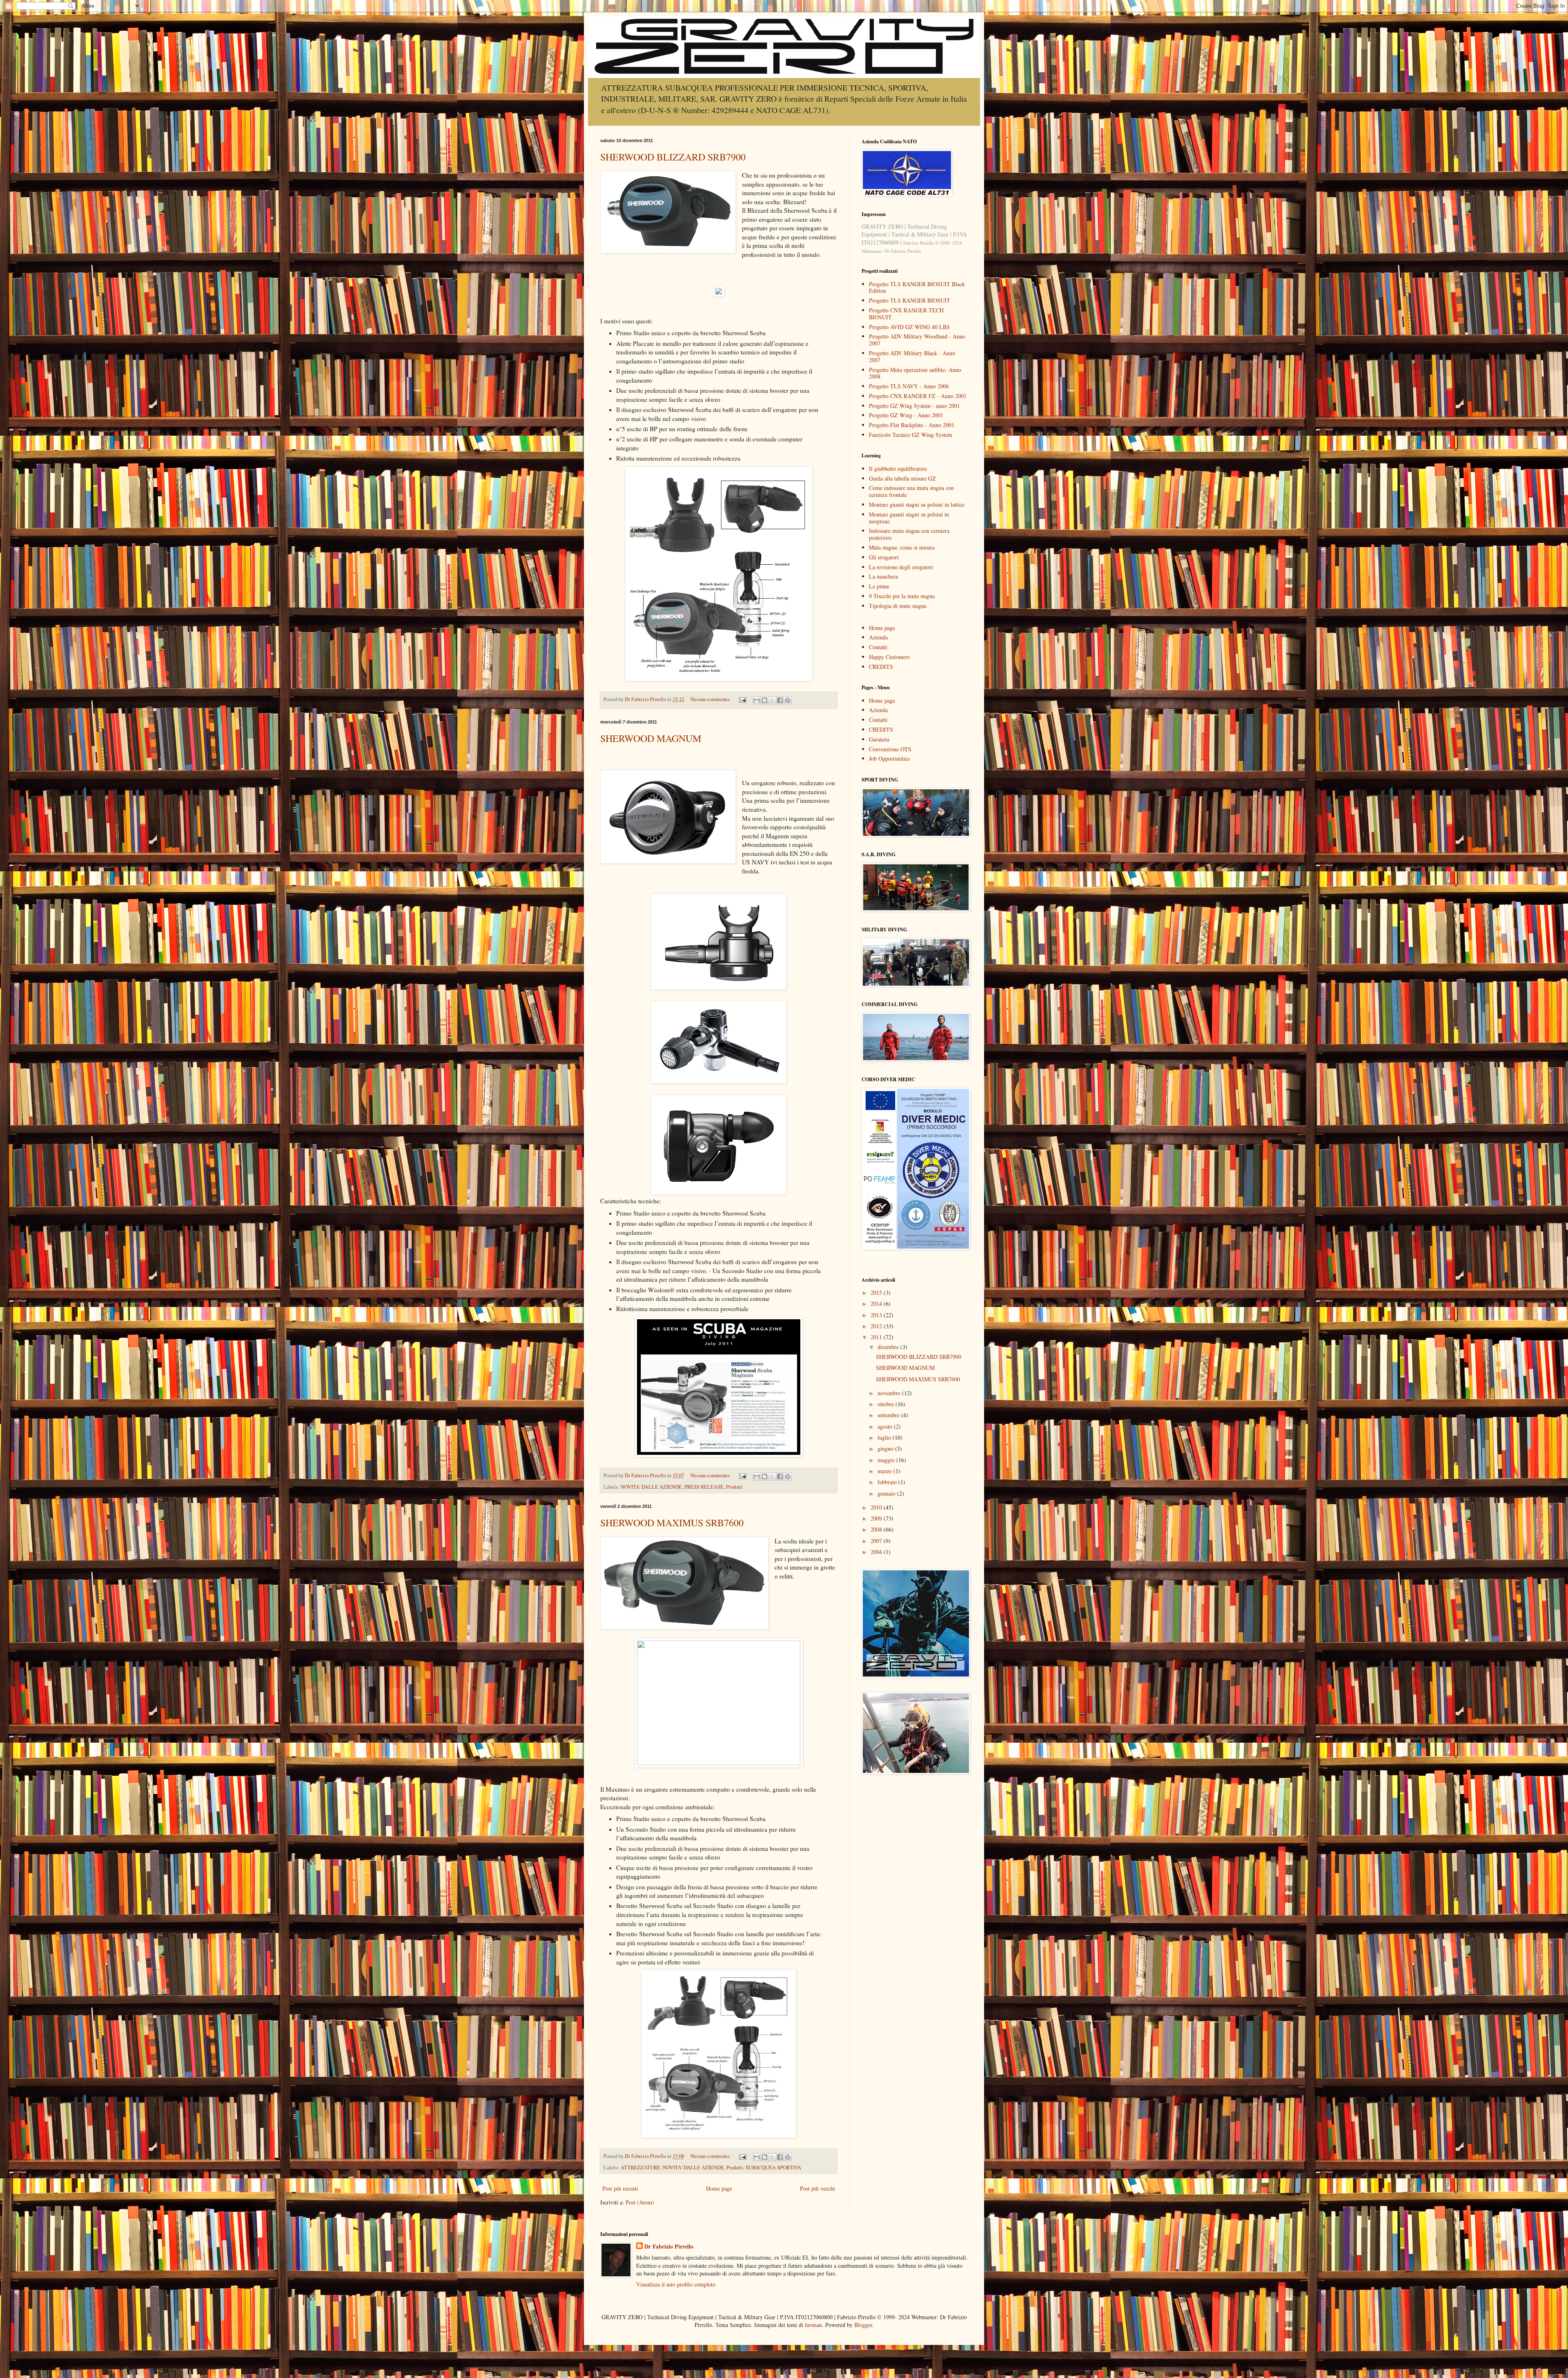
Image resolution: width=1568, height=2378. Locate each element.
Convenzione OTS (890, 749)
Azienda (878, 637)
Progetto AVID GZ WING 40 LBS (909, 327)
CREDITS (881, 667)
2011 (877, 1337)
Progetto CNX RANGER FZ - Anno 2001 (918, 396)
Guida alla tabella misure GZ (902, 478)
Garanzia (879, 739)
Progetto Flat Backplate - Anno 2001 (912, 425)
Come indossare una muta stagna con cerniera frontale (911, 491)
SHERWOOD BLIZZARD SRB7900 (673, 157)
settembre (889, 1415)
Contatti (878, 647)
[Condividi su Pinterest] (788, 700)
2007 (877, 1541)
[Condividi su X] (772, 700)
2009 (877, 1518)
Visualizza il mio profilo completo (676, 2284)
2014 (877, 1304)
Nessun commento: (711, 699)
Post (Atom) (640, 2202)
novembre (890, 1393)
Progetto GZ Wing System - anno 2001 (914, 406)
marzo (885, 1471)
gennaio (887, 1493)
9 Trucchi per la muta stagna (902, 596)
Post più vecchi (817, 2188)
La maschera (883, 576)
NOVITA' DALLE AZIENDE (651, 1487)
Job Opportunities (889, 758)
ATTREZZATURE (640, 2168)
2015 (877, 1293)
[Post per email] (742, 699)
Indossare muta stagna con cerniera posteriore (909, 534)
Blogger (863, 2325)
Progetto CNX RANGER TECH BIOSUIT (906, 314)
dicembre (889, 1347)
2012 (877, 1326)
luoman (813, 2325)
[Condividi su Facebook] (780, 700)
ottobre (886, 1404)
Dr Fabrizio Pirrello (669, 2247)
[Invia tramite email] (757, 700)
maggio (887, 1460)
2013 (877, 1315)
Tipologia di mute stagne (898, 606)
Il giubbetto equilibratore (898, 469)
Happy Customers (889, 657)
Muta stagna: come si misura (902, 547)
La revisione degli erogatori (901, 567)
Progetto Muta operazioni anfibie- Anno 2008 (915, 373)
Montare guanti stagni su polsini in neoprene (909, 518)
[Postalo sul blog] (764, 700)
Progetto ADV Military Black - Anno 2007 (912, 356)
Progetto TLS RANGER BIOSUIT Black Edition (917, 287)
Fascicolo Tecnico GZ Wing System (911, 435)
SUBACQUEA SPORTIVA (773, 2168)
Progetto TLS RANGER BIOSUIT (910, 300)
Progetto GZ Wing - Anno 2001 (906, 415)
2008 (877, 1529)
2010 (877, 1507)
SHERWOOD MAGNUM (651, 738)
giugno (886, 1448)
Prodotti (734, 1487)
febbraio (888, 1482)
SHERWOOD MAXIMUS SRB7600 (672, 1523)
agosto (886, 1426)
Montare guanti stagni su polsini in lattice (917, 504)
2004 (877, 1552)
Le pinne (879, 586)
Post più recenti (620, 2188)
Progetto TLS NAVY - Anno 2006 (909, 386)
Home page (719, 2188)
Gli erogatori (884, 557)
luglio (885, 1437)
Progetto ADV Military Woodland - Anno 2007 (917, 340)
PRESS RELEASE (704, 1487)
